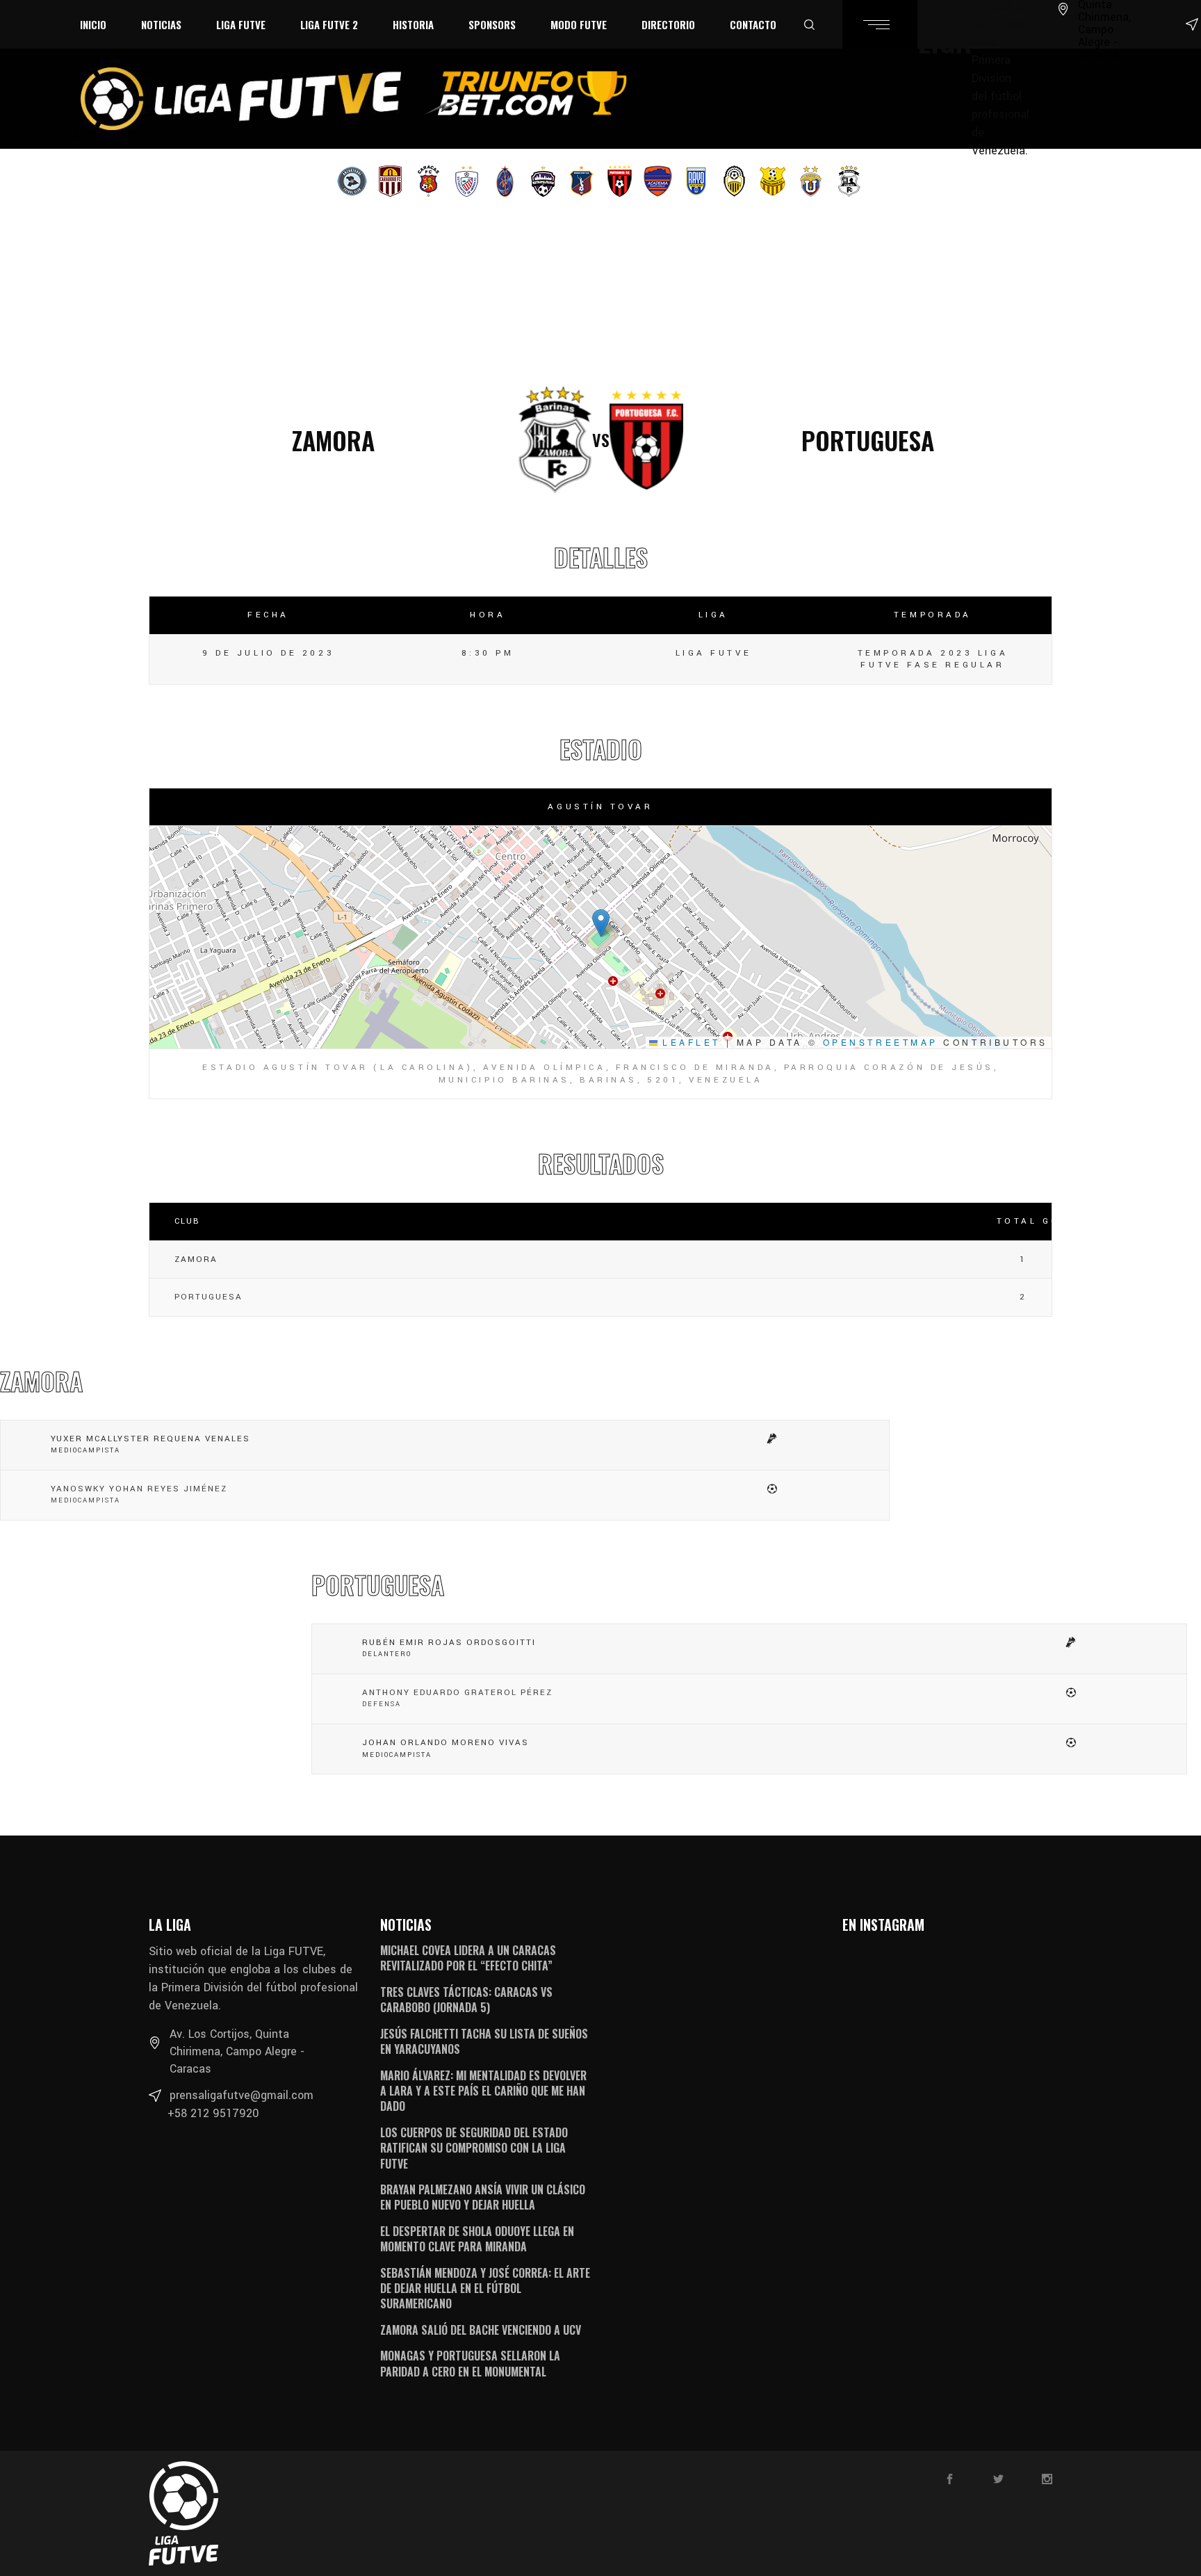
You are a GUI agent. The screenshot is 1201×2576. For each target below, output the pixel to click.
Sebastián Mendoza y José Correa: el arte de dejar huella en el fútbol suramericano (485, 2289)
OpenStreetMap (881, 1042)
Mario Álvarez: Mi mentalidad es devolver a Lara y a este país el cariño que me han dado (483, 2091)
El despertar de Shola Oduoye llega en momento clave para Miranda (477, 2239)
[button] (601, 923)
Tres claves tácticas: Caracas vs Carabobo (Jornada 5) (466, 2000)
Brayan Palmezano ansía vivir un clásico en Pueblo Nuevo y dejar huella (483, 2197)
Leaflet (689, 1042)
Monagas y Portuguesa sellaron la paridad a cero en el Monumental (470, 2363)
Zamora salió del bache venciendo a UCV (481, 2330)
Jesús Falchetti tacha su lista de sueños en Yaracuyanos (484, 2041)
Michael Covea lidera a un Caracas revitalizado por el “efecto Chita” (468, 1958)
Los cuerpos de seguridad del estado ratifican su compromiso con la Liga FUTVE (474, 2148)
